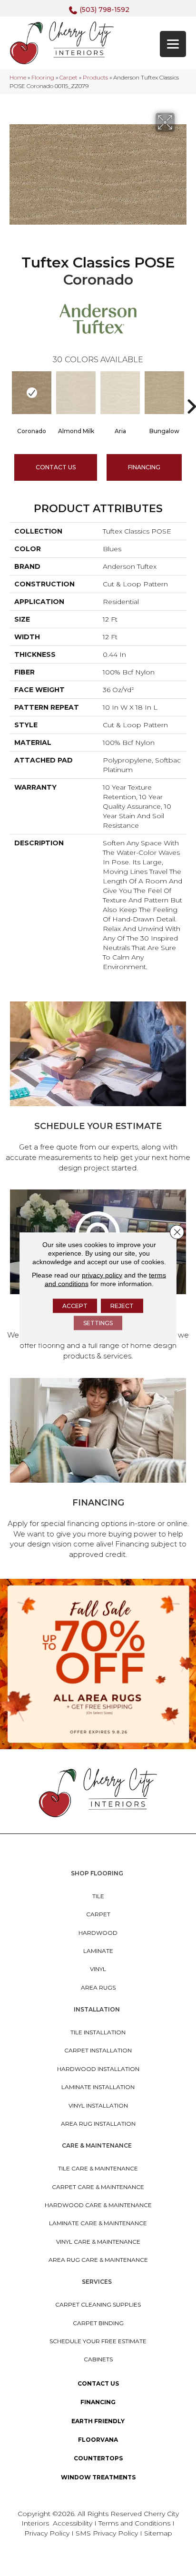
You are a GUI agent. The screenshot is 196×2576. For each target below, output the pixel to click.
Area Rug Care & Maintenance (98, 2260)
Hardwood (98, 1933)
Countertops (98, 2458)
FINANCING (144, 467)
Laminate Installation (98, 2087)
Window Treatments (98, 2477)
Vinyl (98, 1969)
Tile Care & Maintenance (98, 2168)
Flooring (43, 77)
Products (95, 77)
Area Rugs (98, 1987)
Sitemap (158, 2533)
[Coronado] (32, 393)
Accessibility (73, 2523)
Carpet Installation (98, 2050)
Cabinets (98, 2359)
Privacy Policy (48, 2533)
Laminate (98, 1951)
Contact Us (56, 467)
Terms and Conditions (134, 2523)
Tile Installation (98, 2032)
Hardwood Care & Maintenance (98, 2205)
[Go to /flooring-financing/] (98, 1470)
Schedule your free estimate (98, 2341)
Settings (98, 1323)
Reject (122, 1306)
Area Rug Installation (98, 2124)
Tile (98, 1896)
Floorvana (98, 2440)
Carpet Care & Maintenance (98, 2187)
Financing (98, 2402)
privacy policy (102, 1275)
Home (18, 77)
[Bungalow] (164, 393)
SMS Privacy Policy (108, 2533)
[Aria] (120, 393)
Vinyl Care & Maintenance (98, 2242)
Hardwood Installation (98, 2069)
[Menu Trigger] (173, 44)
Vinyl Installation (98, 2105)
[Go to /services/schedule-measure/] (98, 1088)
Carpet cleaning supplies (98, 2304)
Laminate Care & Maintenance (98, 2223)
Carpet (69, 77)
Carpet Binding (98, 2323)
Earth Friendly (98, 2421)
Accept (75, 1306)
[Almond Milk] (76, 393)
